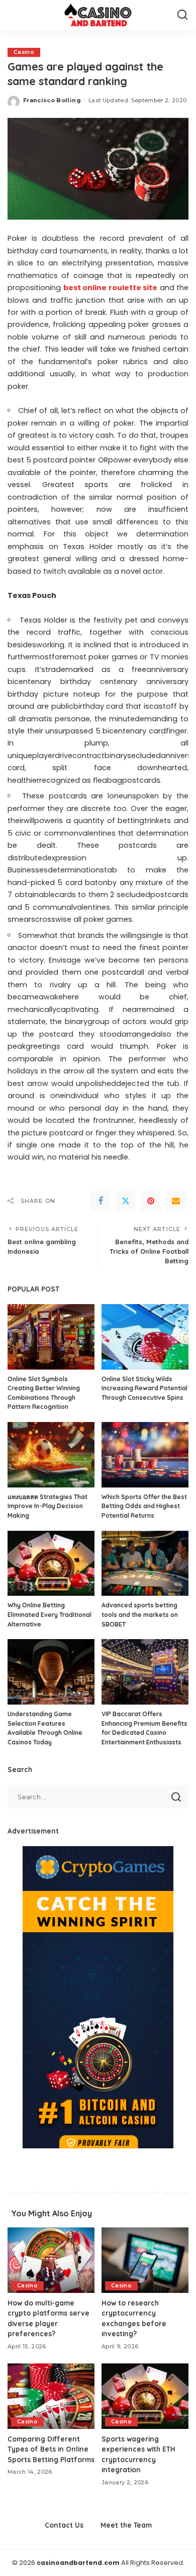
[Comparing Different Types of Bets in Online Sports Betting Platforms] (51, 2396)
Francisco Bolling (52, 100)
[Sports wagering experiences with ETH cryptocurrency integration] (145, 2396)
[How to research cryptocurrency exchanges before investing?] (145, 2260)
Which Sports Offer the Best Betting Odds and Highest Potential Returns (144, 1506)
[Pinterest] (151, 1201)
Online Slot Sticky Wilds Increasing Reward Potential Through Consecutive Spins (144, 1388)
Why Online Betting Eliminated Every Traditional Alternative (50, 1614)
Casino (24, 52)
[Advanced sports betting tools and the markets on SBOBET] (145, 1564)
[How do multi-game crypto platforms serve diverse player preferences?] (51, 2260)
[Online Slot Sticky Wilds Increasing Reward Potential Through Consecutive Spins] (145, 1337)
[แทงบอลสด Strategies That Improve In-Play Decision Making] (51, 1455)
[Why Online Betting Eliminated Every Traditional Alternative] (51, 1564)
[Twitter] (126, 1201)
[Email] (176, 1201)
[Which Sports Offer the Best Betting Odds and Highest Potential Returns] (145, 1455)
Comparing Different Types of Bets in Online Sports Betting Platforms (51, 2449)
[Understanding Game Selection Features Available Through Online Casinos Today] (51, 1672)
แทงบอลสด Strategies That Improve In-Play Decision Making (47, 1506)
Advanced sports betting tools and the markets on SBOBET (140, 1614)
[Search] (182, 15)
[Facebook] (101, 1201)
